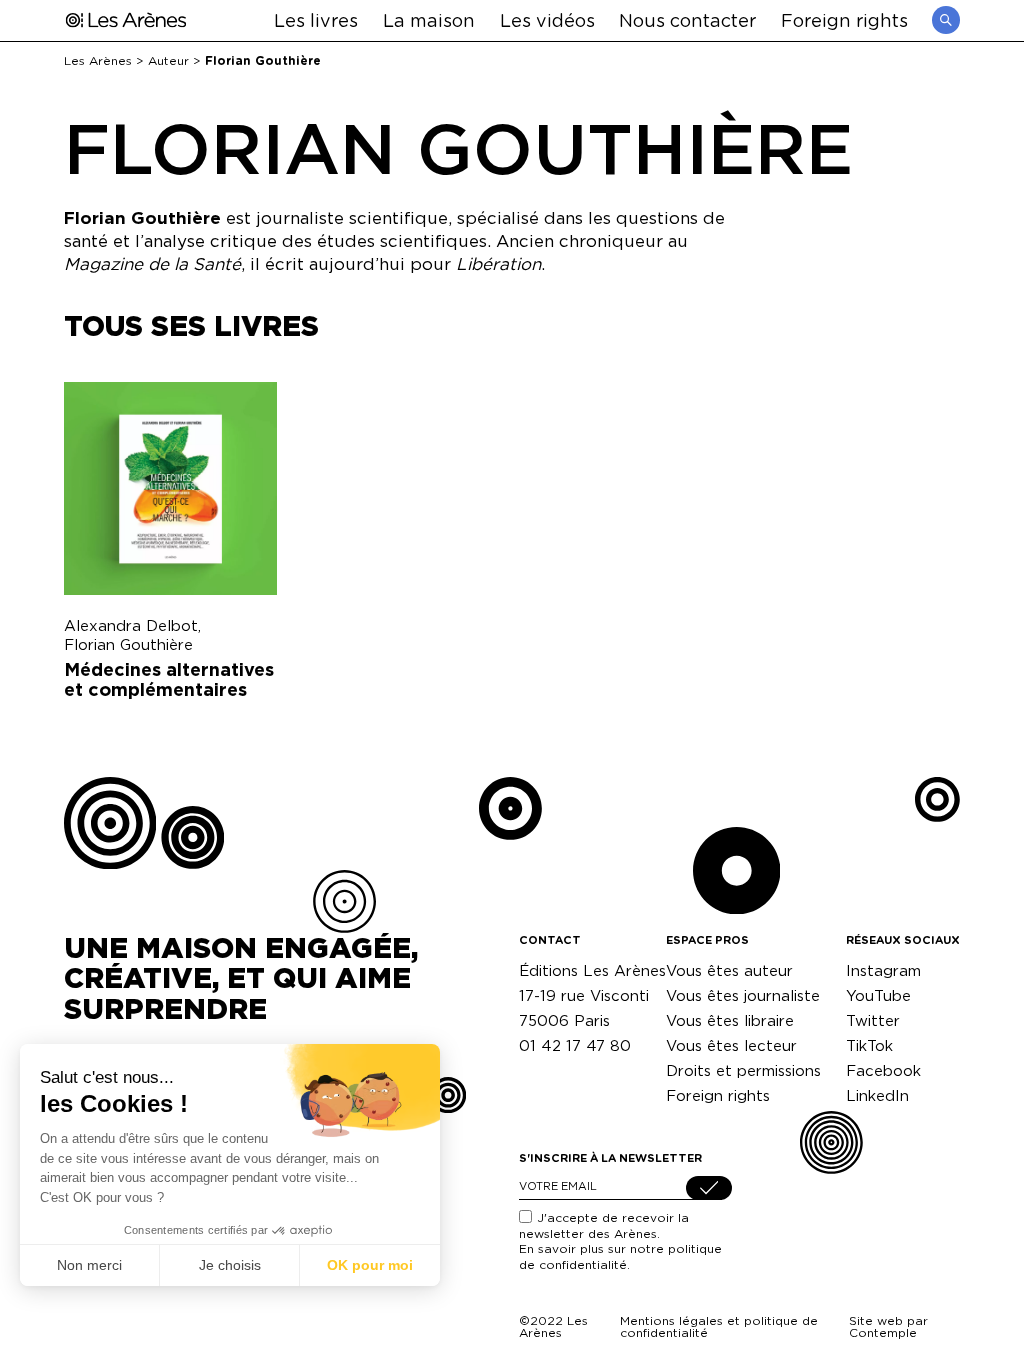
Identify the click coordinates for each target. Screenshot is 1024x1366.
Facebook (883, 1070)
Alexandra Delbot (131, 625)
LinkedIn (877, 1095)
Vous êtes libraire (730, 1020)
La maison (429, 19)
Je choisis (230, 1265)
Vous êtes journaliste (743, 995)
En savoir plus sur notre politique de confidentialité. (620, 1256)
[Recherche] (946, 20)
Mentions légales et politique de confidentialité (719, 1326)
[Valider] (709, 1188)
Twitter (873, 1020)
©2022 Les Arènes (553, 1326)
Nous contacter (687, 19)
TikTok (869, 1045)
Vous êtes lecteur (731, 1045)
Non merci (89, 1265)
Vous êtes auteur (729, 970)
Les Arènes (98, 60)
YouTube (878, 995)
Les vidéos (547, 19)
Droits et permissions (743, 1070)
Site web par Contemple (888, 1326)
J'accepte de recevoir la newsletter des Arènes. (620, 1241)
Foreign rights (844, 19)
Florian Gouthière (128, 644)
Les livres (316, 19)
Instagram (883, 970)
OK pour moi (370, 1265)
